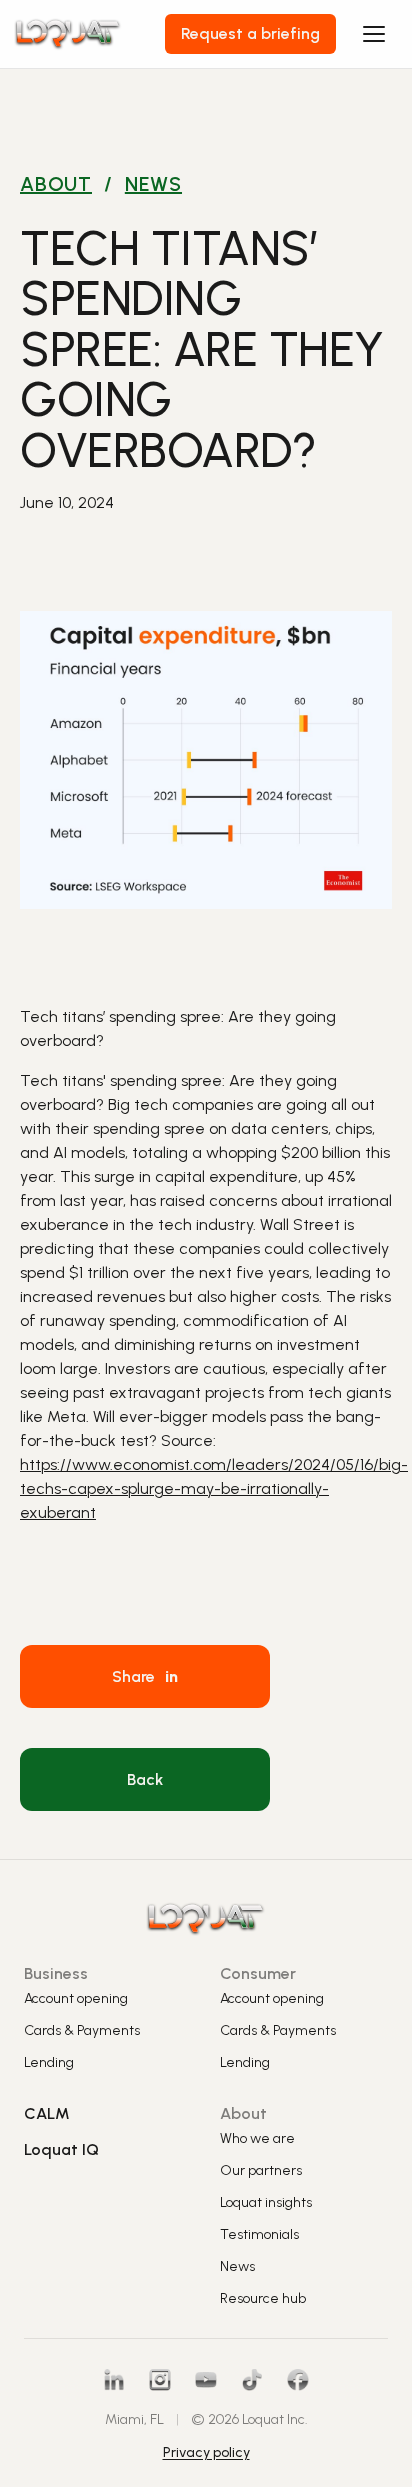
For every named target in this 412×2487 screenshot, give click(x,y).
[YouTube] (206, 2380)
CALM (47, 2113)
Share (145, 1676)
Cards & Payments (82, 2030)
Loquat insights (266, 2202)
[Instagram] (160, 2380)
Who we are (257, 2138)
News (153, 184)
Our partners (261, 2170)
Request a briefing (250, 33)
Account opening (76, 1998)
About (56, 184)
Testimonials (259, 2234)
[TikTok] (252, 2380)
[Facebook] (298, 2380)
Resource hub (263, 2298)
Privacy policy (206, 2452)
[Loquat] (90, 33)
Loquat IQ (61, 2149)
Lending (49, 2062)
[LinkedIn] (114, 2380)
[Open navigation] (374, 34)
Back (145, 1779)
